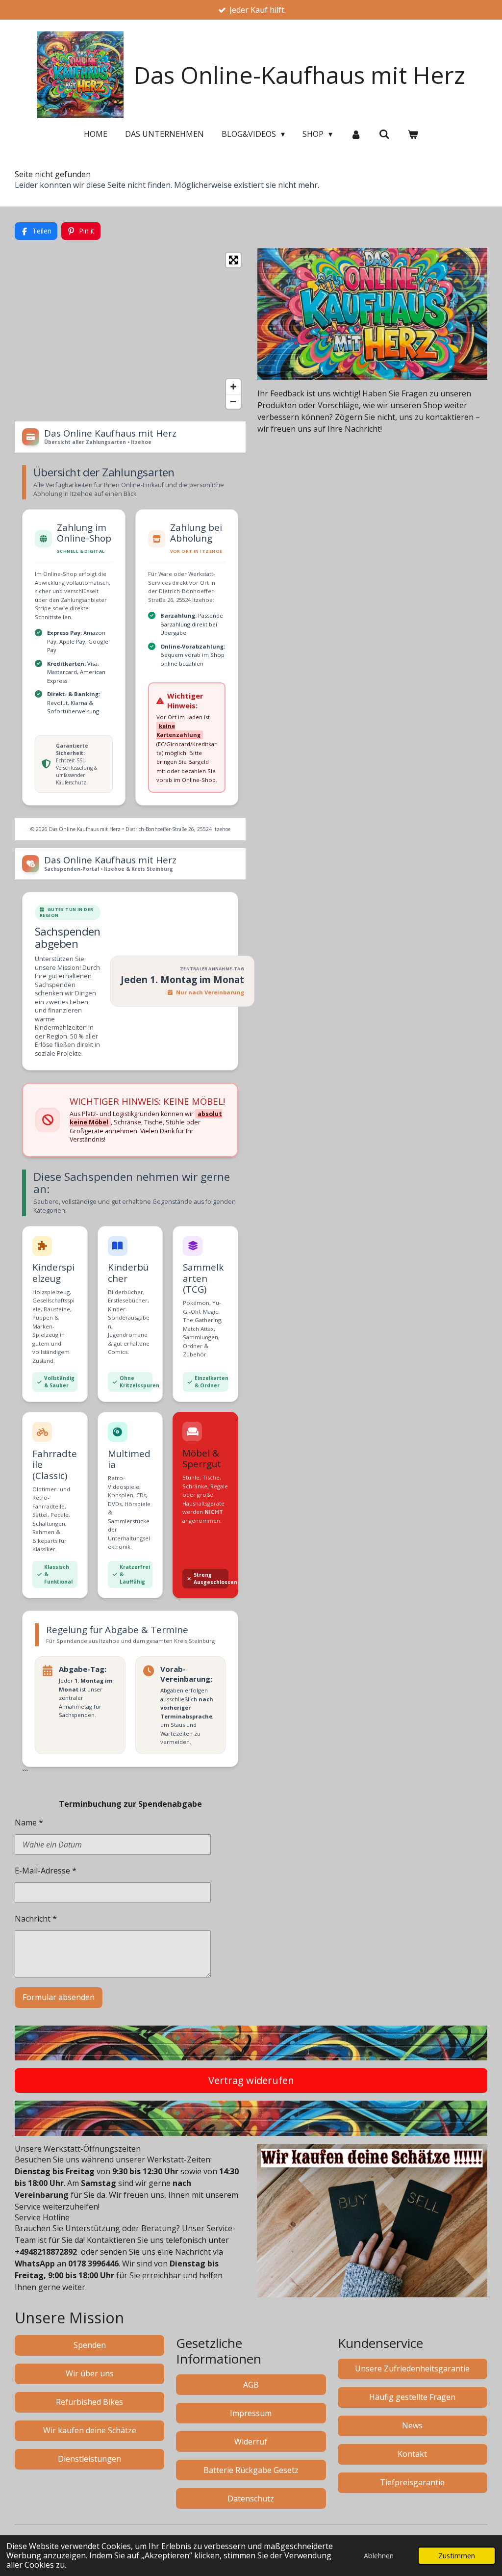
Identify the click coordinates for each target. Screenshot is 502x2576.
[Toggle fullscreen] (233, 260)
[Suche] (384, 134)
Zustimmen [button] (457, 2556)
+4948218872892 (46, 2252)
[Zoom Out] (233, 401)
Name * (29, 1822)
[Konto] (355, 134)
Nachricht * (36, 1919)
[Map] (130, 331)
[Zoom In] (233, 387)
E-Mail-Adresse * (46, 1871)
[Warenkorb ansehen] (413, 134)
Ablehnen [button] (379, 2556)
